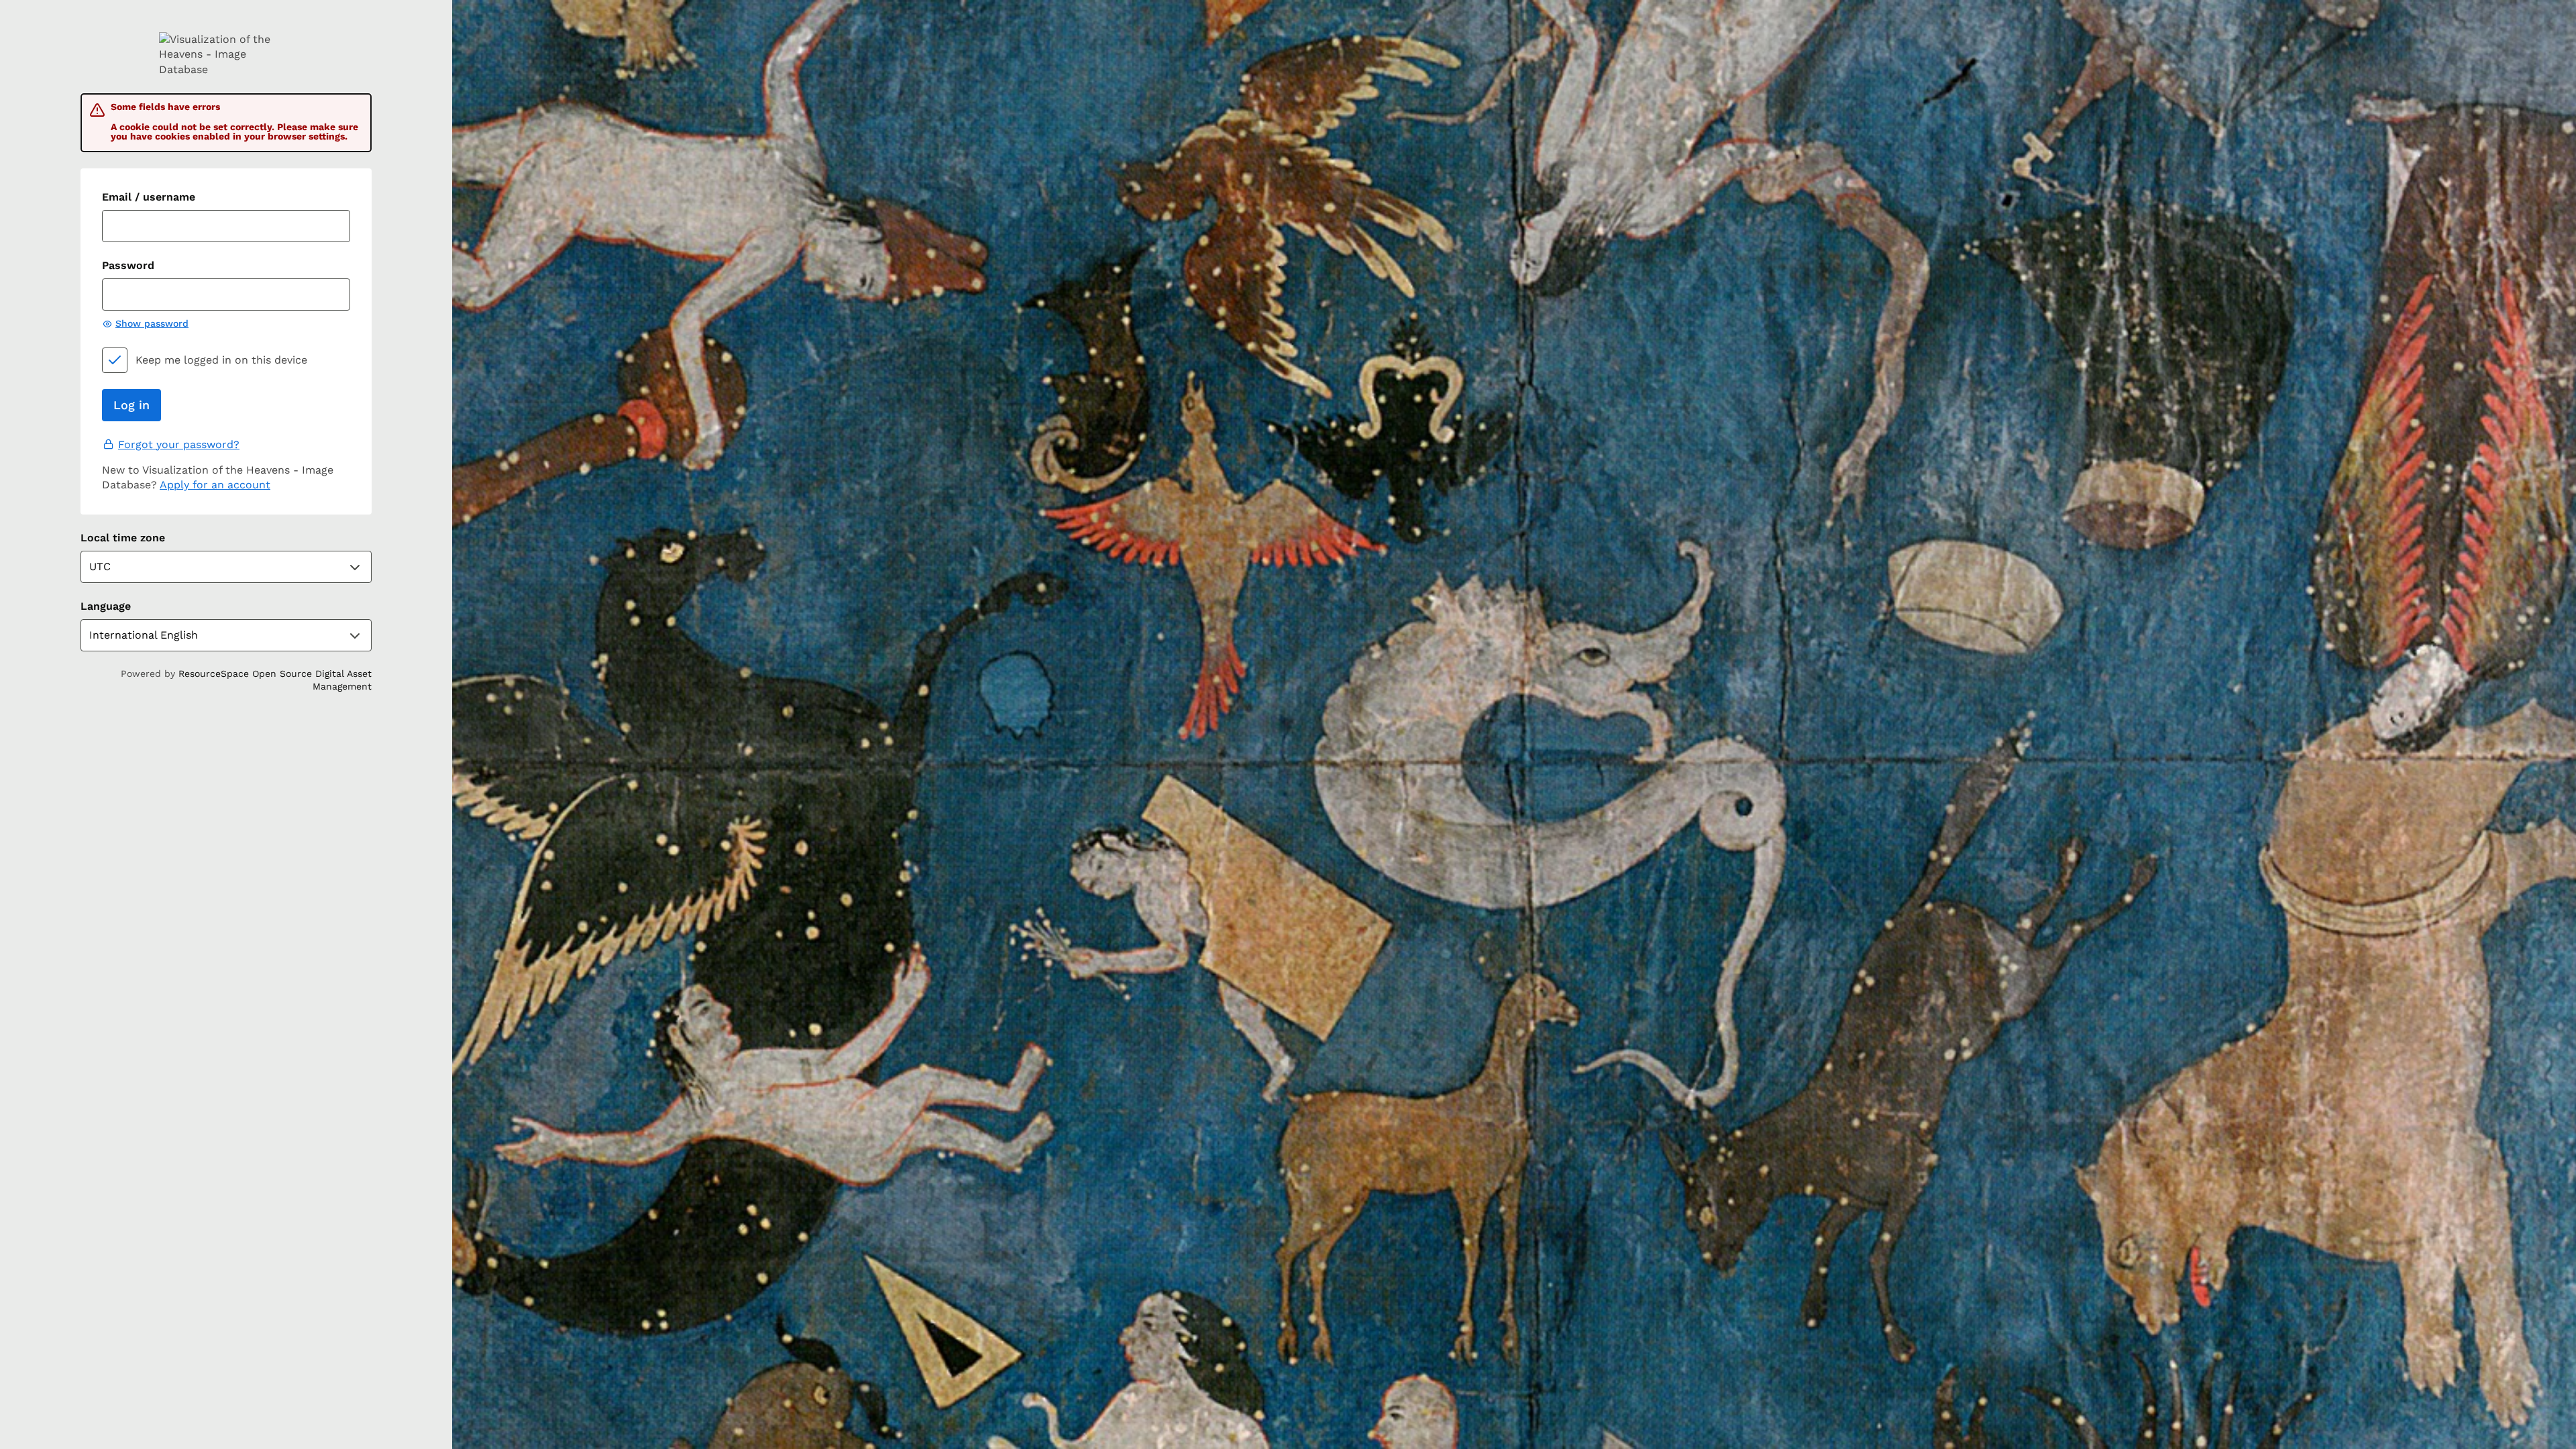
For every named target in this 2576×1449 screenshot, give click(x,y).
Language (106, 606)
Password (128, 265)
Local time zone (123, 538)
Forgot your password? (179, 444)
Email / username (149, 197)
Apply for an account (215, 485)
